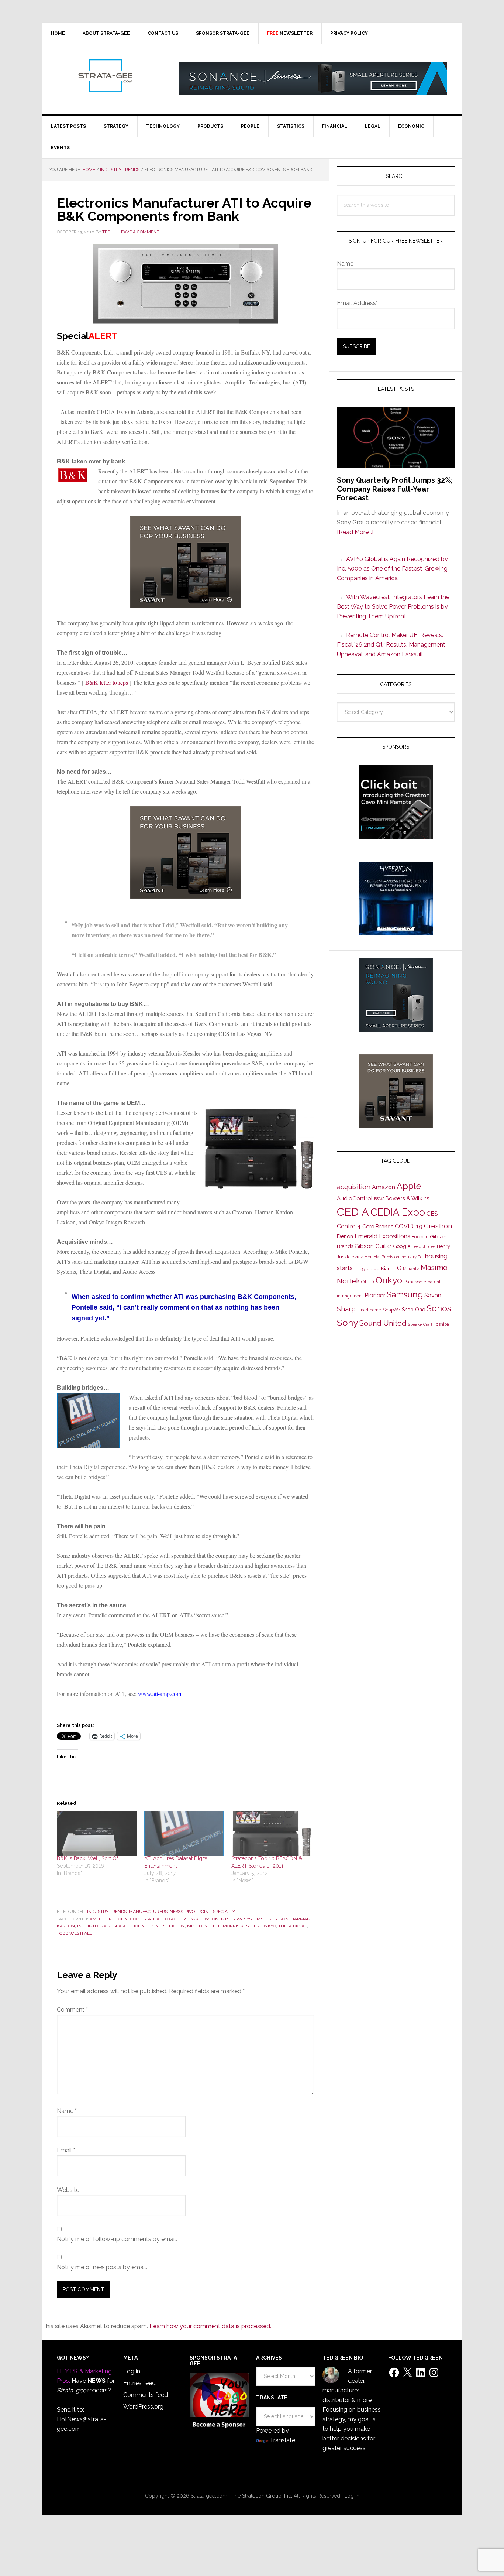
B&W (379, 1199)
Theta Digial (293, 1926)
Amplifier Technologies (118, 1919)
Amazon (384, 1187)
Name (67, 2111)
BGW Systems (248, 1919)
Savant (434, 1295)
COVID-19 (409, 1226)
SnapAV (391, 1310)
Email (66, 2150)
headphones (424, 1247)
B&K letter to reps (107, 682)
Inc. (81, 1926)
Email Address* (357, 303)
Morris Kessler (241, 1926)
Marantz (411, 1269)
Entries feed (139, 2383)
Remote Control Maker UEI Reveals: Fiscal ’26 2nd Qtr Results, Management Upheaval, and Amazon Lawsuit (391, 645)
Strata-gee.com (105, 76)
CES (432, 1214)
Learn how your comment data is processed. (210, 2326)
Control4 (349, 1226)
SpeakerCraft (420, 1324)
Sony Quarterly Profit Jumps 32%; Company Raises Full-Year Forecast (395, 489)
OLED (368, 1282)
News (176, 1912)
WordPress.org (143, 2407)
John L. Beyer (149, 1926)
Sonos (439, 1308)
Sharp (346, 1309)
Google (402, 1246)
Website (68, 2190)
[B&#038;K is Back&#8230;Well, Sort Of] (97, 1834)
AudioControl (355, 1198)
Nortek (348, 1281)
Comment (72, 2010)
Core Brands (378, 1226)
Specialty (224, 1912)
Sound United (383, 1323)
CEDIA (353, 1212)
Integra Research (109, 1926)
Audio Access (172, 1919)
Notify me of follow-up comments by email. (117, 2239)
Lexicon (176, 1926)
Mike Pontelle (204, 1926)
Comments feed (146, 2395)
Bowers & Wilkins (407, 1198)
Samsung (405, 1294)
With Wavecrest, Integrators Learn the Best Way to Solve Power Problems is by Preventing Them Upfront (393, 607)
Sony (347, 1323)
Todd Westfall (75, 1933)
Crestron (277, 1919)
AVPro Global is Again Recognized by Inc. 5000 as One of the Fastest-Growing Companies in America (392, 569)
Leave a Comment (139, 232)
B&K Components (210, 1919)
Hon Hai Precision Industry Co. (394, 1257)
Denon (345, 1236)
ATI (151, 1919)
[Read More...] (355, 532)
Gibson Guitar (373, 1246)
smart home (369, 1310)
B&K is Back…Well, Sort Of (87, 1858)
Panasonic (415, 1282)
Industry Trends (107, 1912)
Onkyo (269, 1926)
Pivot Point (198, 1912)
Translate (282, 2440)
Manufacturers (148, 1912)
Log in (132, 2371)
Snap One (413, 1310)
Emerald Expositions (382, 1236)
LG (397, 1268)
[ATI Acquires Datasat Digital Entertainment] (184, 1834)
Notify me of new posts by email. (102, 2267)
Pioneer (375, 1295)
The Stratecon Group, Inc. (263, 2496)
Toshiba (441, 1324)
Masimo (434, 1268)
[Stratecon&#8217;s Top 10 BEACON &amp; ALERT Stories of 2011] (271, 1834)
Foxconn (420, 1237)
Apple (409, 1186)
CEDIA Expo (398, 1212)
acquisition (354, 1187)
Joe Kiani (382, 1268)
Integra (362, 1268)
